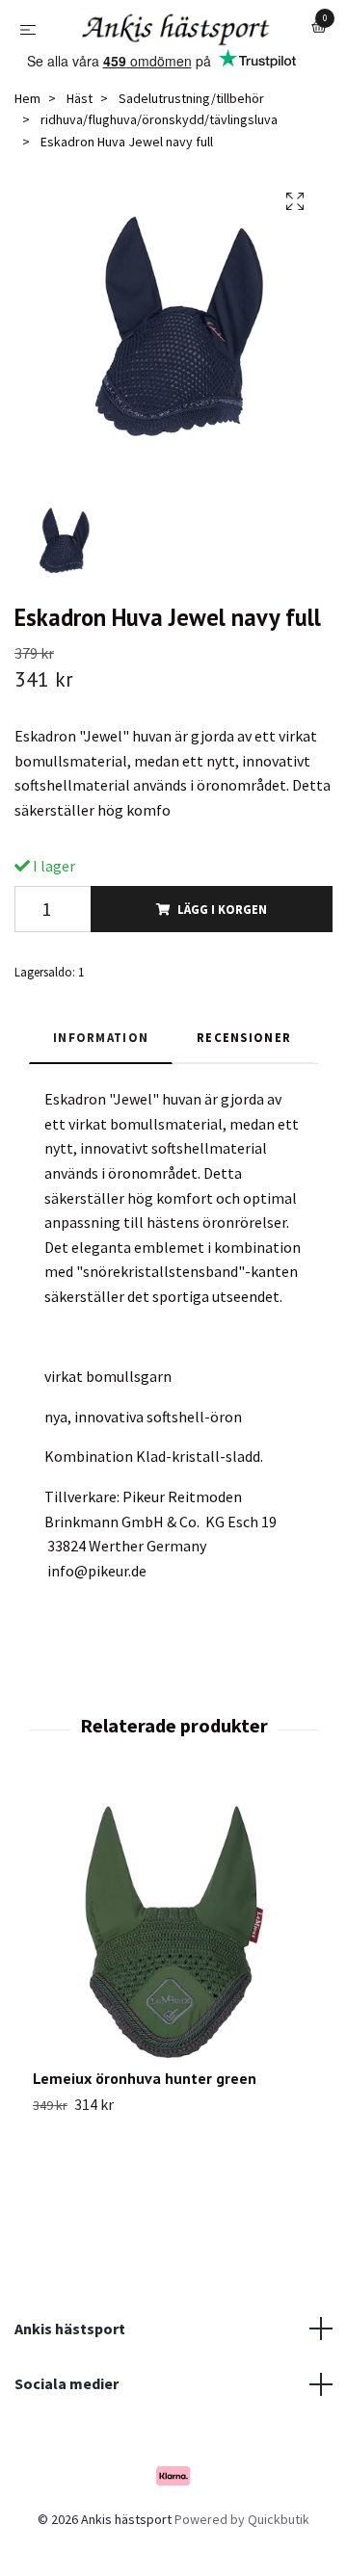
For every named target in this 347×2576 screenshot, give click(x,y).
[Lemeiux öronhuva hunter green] (173, 1981)
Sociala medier (67, 2435)
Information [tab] (101, 1089)
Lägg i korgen (222, 961)
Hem (27, 150)
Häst (80, 150)
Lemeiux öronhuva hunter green (145, 2131)
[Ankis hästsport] (173, 66)
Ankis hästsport (70, 2381)
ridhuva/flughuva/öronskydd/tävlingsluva (159, 172)
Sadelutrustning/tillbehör (191, 150)
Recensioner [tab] (244, 1089)
